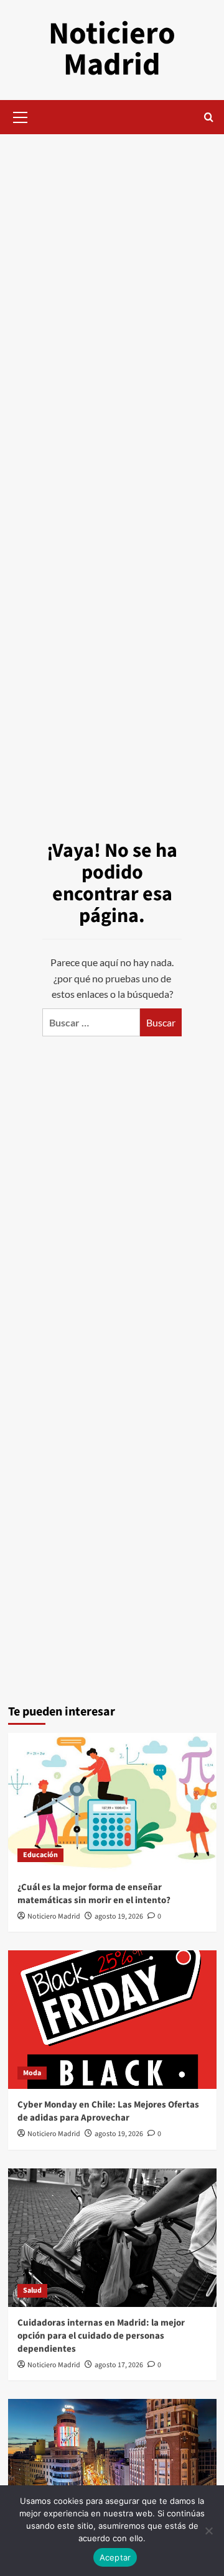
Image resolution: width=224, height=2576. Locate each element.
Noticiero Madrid (112, 49)
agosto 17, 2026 (119, 2365)
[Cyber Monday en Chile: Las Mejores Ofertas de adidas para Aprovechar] (112, 2020)
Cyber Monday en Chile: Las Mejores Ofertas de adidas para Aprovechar (108, 2111)
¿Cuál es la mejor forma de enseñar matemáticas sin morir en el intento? (94, 1894)
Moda (32, 2073)
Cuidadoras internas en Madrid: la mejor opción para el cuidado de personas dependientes (101, 2336)
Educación (40, 1855)
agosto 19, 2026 (119, 1916)
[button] (21, 116)
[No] (208, 2531)
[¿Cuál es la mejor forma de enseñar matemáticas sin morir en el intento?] (112, 1802)
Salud (32, 2291)
